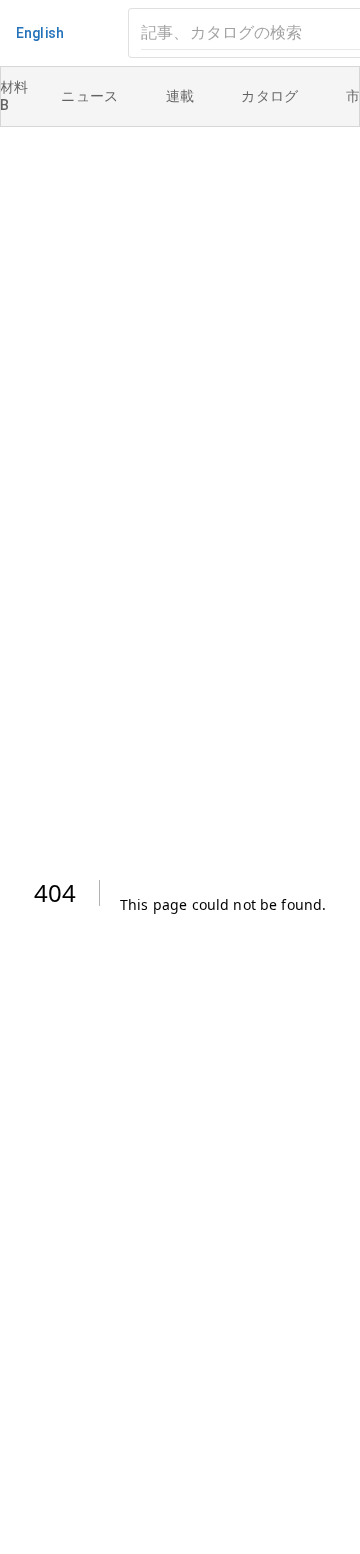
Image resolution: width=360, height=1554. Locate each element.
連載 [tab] (180, 96)
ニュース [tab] (90, 96)
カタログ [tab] (270, 96)
